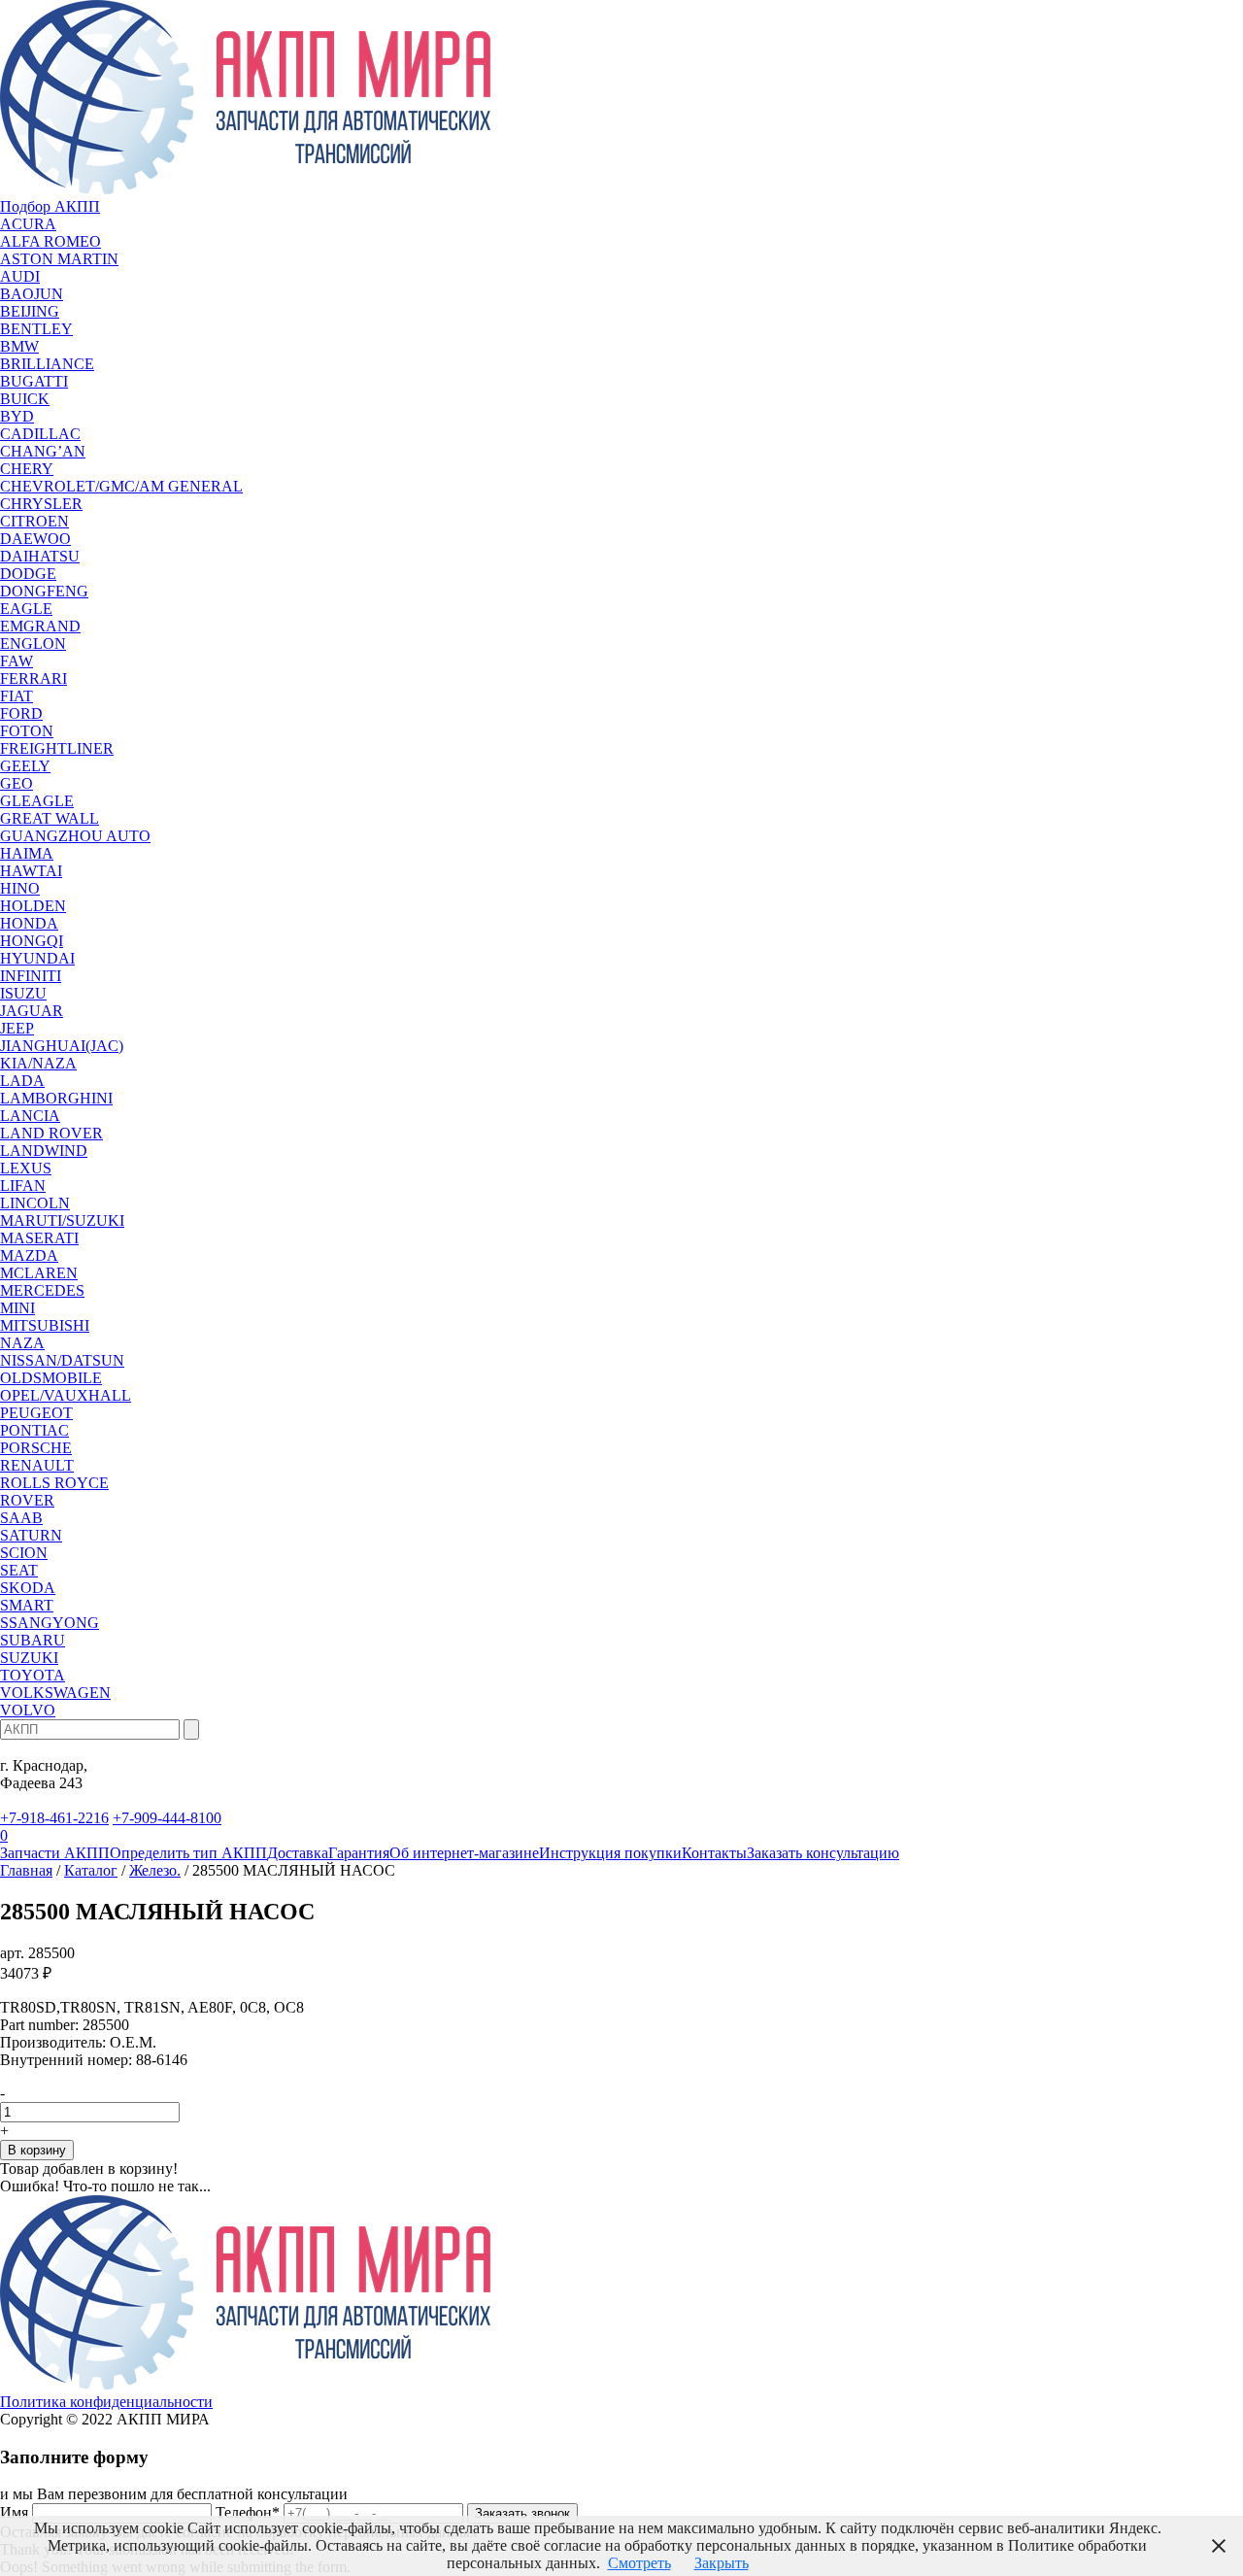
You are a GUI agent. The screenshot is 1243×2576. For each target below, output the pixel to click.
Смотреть (639, 2563)
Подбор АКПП (50, 206)
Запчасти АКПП (55, 1853)
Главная (26, 1870)
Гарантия (359, 1853)
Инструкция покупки (610, 1853)
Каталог (91, 1870)
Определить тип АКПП (188, 1853)
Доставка (298, 1853)
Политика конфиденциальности (106, 2402)
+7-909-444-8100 (167, 1818)
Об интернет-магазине (464, 1853)
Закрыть (722, 2563)
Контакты (714, 1853)
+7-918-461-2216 (54, 1818)
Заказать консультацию (823, 1853)
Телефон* (248, 2512)
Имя (14, 2512)
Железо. (155, 1870)
